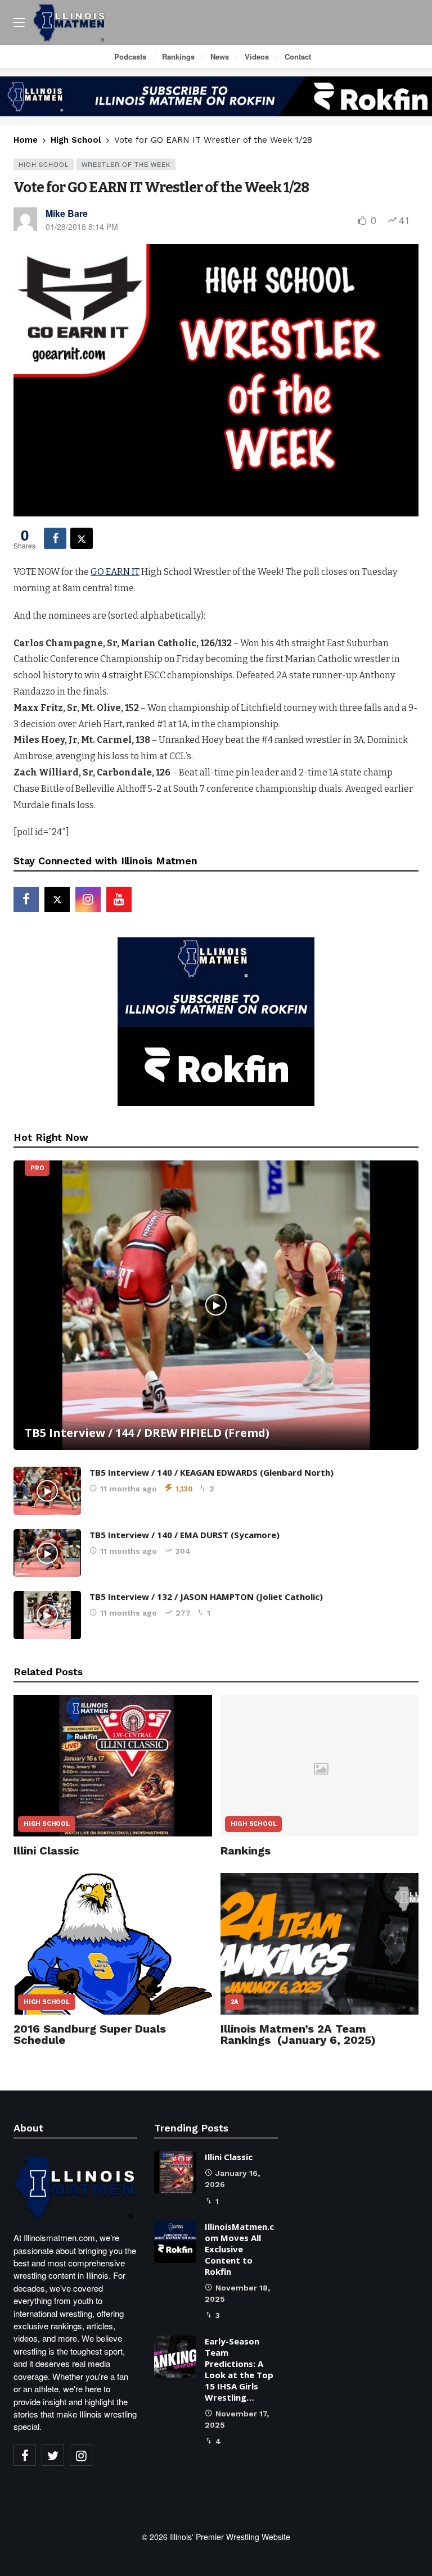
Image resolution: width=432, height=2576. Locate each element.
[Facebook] (26, 899)
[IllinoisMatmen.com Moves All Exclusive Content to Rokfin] (175, 2242)
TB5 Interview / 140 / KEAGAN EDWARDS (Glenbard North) (211, 1472)
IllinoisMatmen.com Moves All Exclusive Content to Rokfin (239, 2249)
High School (44, 164)
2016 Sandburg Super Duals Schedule (90, 2034)
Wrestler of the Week (126, 164)
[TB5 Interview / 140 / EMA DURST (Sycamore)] (47, 1553)
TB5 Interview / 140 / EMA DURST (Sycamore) (184, 1535)
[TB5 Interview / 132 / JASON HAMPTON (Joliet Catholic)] (47, 1615)
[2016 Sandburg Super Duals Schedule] (113, 1944)
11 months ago (129, 1489)
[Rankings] (320, 1766)
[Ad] (216, 96)
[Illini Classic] (113, 1766)
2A (235, 2002)
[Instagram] (88, 899)
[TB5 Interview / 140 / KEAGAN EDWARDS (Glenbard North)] (47, 1491)
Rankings (246, 1851)
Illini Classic (46, 1851)
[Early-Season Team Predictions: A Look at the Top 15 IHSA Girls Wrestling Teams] (175, 2357)
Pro (37, 1168)
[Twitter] (53, 2455)
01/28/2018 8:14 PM (82, 226)
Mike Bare (67, 213)
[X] (57, 899)
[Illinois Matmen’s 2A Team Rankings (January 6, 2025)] (320, 1944)
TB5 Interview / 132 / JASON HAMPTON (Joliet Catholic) (206, 1597)
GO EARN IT (115, 572)
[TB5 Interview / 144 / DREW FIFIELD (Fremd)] (216, 1305)
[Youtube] (119, 899)
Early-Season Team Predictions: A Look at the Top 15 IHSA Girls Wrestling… (239, 2369)
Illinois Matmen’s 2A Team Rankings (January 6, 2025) (298, 2034)
